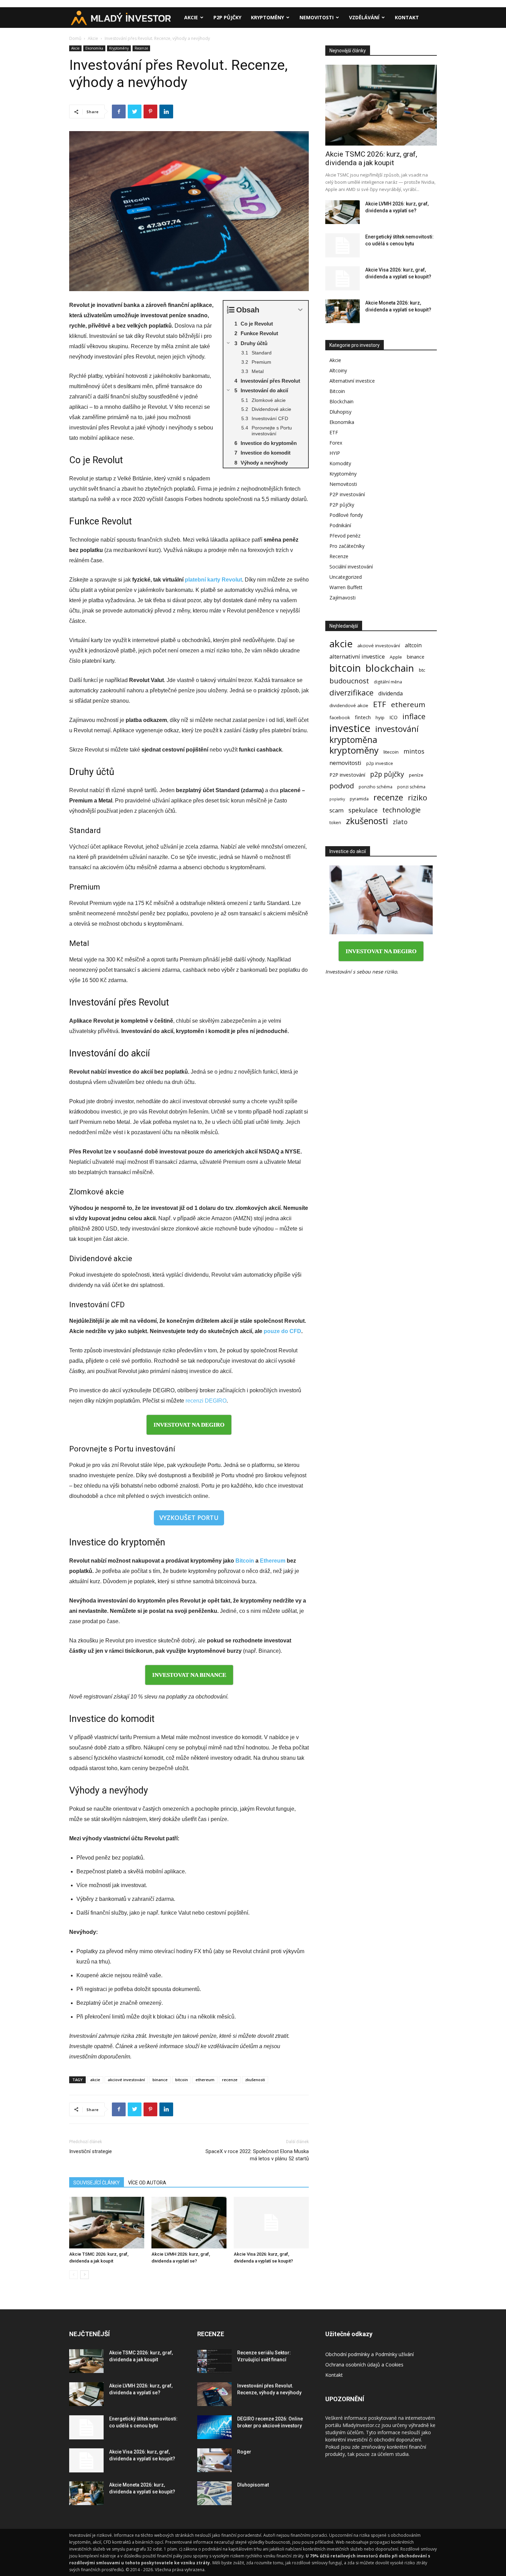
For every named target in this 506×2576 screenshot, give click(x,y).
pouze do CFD (282, 1331)
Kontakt (407, 17)
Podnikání (340, 525)
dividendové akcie (349, 705)
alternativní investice (357, 656)
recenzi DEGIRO (206, 1401)
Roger (244, 2452)
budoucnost (349, 681)
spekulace (363, 810)
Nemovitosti (317, 17)
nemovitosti (345, 763)
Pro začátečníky (347, 546)
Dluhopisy (340, 412)
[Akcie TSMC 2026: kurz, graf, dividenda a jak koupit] (107, 2223)
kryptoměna (353, 740)
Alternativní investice (352, 381)
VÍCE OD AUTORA (147, 2183)
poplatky (337, 799)
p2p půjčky (387, 774)
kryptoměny (354, 750)
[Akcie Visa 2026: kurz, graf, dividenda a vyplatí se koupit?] (271, 2223)
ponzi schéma (411, 787)
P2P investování (347, 494)
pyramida (359, 799)
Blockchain (341, 401)
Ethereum (273, 1561)
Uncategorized (346, 577)
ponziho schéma (376, 787)
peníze (416, 775)
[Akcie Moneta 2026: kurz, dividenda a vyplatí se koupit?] (342, 311)
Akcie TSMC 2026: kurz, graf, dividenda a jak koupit (371, 158)
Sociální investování (351, 567)
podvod (342, 786)
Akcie (191, 17)
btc (422, 670)
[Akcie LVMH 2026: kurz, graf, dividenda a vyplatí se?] (189, 2223)
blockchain (390, 668)
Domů (75, 38)
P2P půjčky (227, 17)
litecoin (391, 752)
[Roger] (214, 2460)
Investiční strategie (91, 2151)
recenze (230, 2080)
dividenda (391, 694)
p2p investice (380, 763)
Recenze (141, 48)
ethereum (205, 2080)
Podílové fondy (346, 515)
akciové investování (126, 2080)
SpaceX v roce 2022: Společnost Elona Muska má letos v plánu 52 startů (257, 2155)
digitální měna (388, 682)
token (335, 823)
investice (350, 728)
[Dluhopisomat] (214, 2493)
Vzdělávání (364, 17)
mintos (414, 751)
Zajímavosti (342, 598)
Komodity (340, 463)
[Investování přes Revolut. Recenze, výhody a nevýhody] (214, 2394)
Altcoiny (338, 370)
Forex (336, 443)
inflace (414, 716)
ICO (393, 717)
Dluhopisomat (253, 2485)
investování (397, 729)
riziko (418, 797)
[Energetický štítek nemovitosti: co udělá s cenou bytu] (342, 245)
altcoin (413, 645)
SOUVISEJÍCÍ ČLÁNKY (97, 2183)
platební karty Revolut (213, 580)
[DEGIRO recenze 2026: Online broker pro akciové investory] (214, 2427)
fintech (363, 717)
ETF (334, 432)
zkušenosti (255, 2080)
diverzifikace (351, 693)
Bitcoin (245, 1561)
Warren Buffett (346, 587)
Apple (396, 657)
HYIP (335, 453)
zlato (400, 822)
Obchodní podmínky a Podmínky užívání (370, 2354)
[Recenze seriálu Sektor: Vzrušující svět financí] (214, 2361)
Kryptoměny (267, 17)
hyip (380, 717)
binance (160, 2080)
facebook (340, 717)
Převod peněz (345, 536)
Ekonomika (94, 48)
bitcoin (182, 2080)
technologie (402, 810)
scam (336, 810)
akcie (95, 2080)
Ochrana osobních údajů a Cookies (364, 2365)
